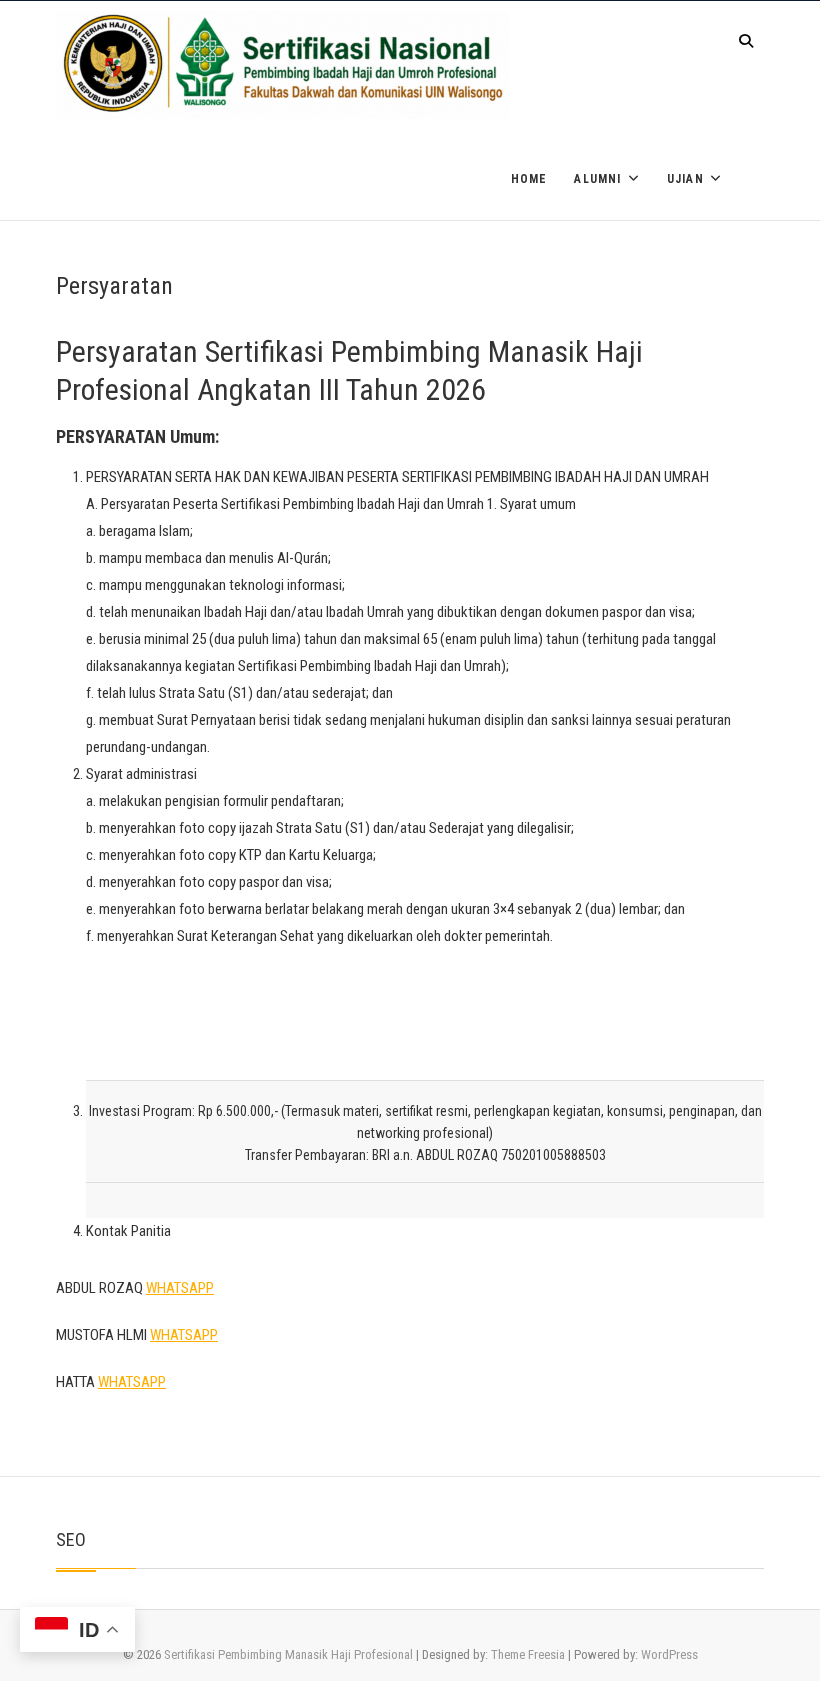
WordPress (669, 1654)
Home (529, 179)
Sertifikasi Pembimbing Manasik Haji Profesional (288, 1654)
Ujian (685, 179)
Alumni (597, 179)
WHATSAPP (180, 1288)
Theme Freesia (528, 1654)
